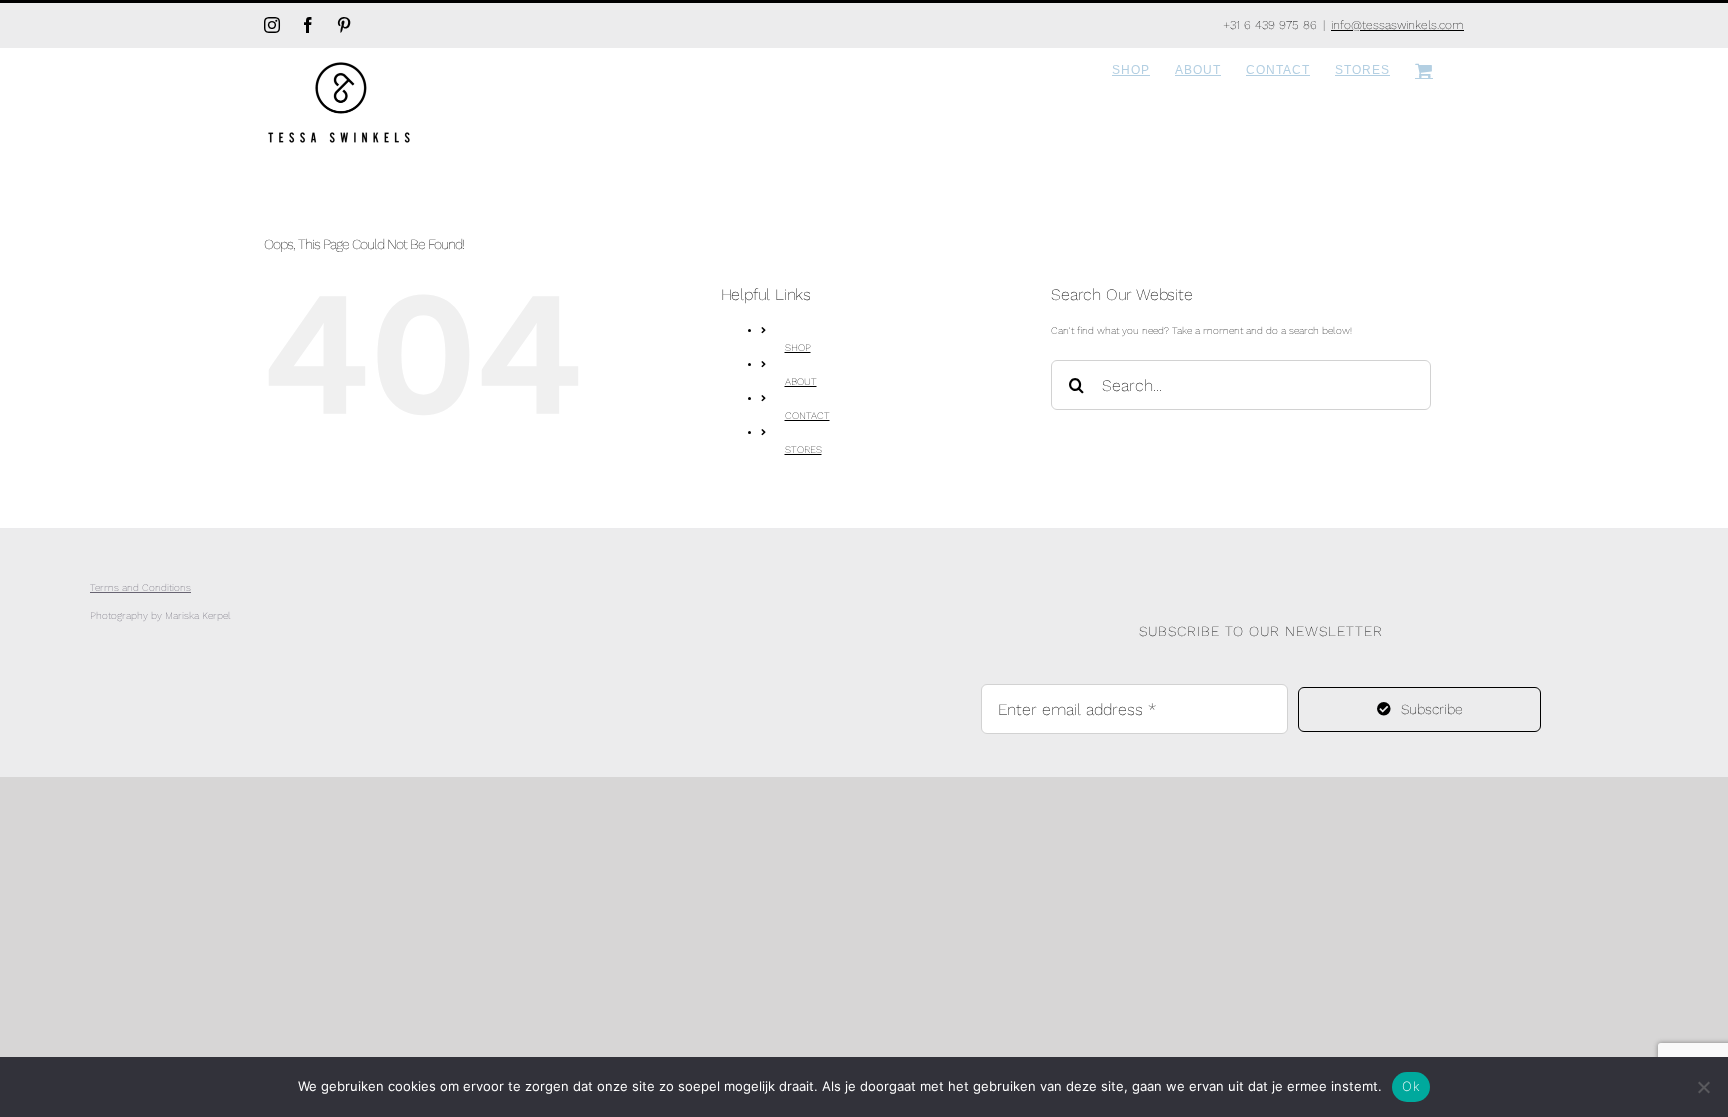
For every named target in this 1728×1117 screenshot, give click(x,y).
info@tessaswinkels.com (1397, 25)
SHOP (798, 347)
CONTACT (807, 415)
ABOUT (801, 381)
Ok (1411, 1086)
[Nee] (1703, 1087)
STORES (803, 449)
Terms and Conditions (140, 587)
